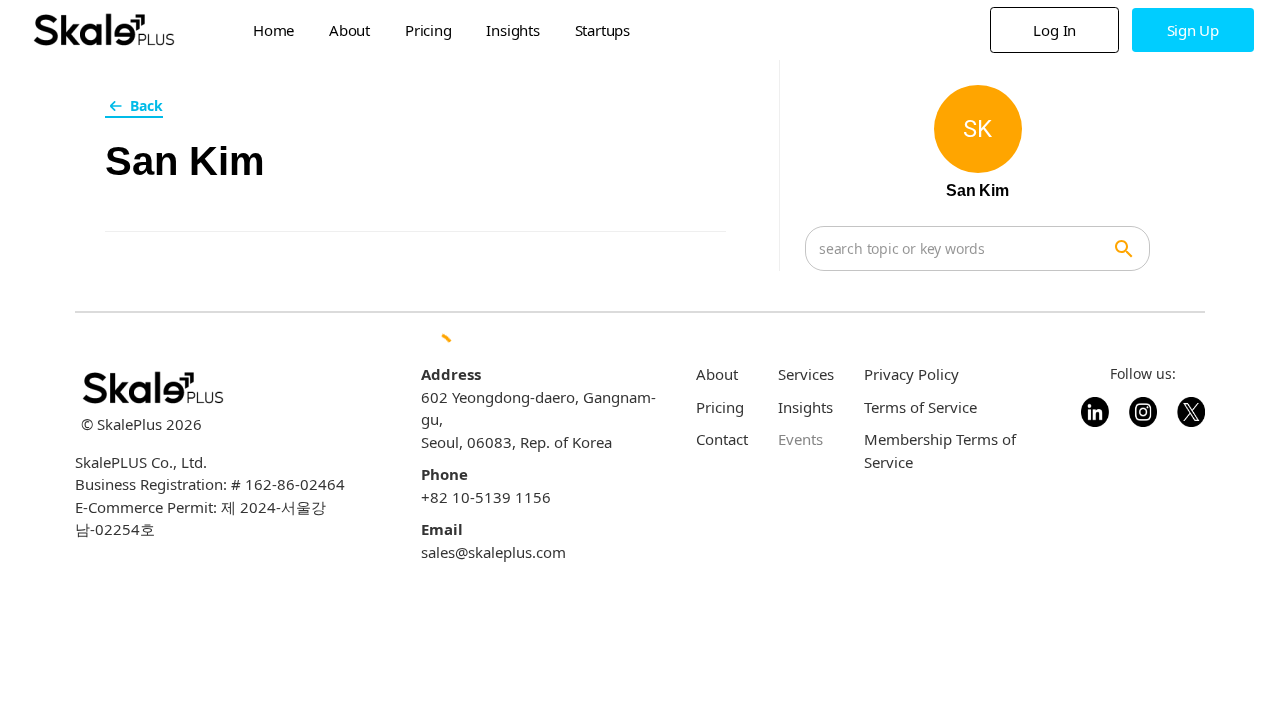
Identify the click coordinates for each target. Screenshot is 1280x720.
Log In (1054, 30)
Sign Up (1193, 30)
